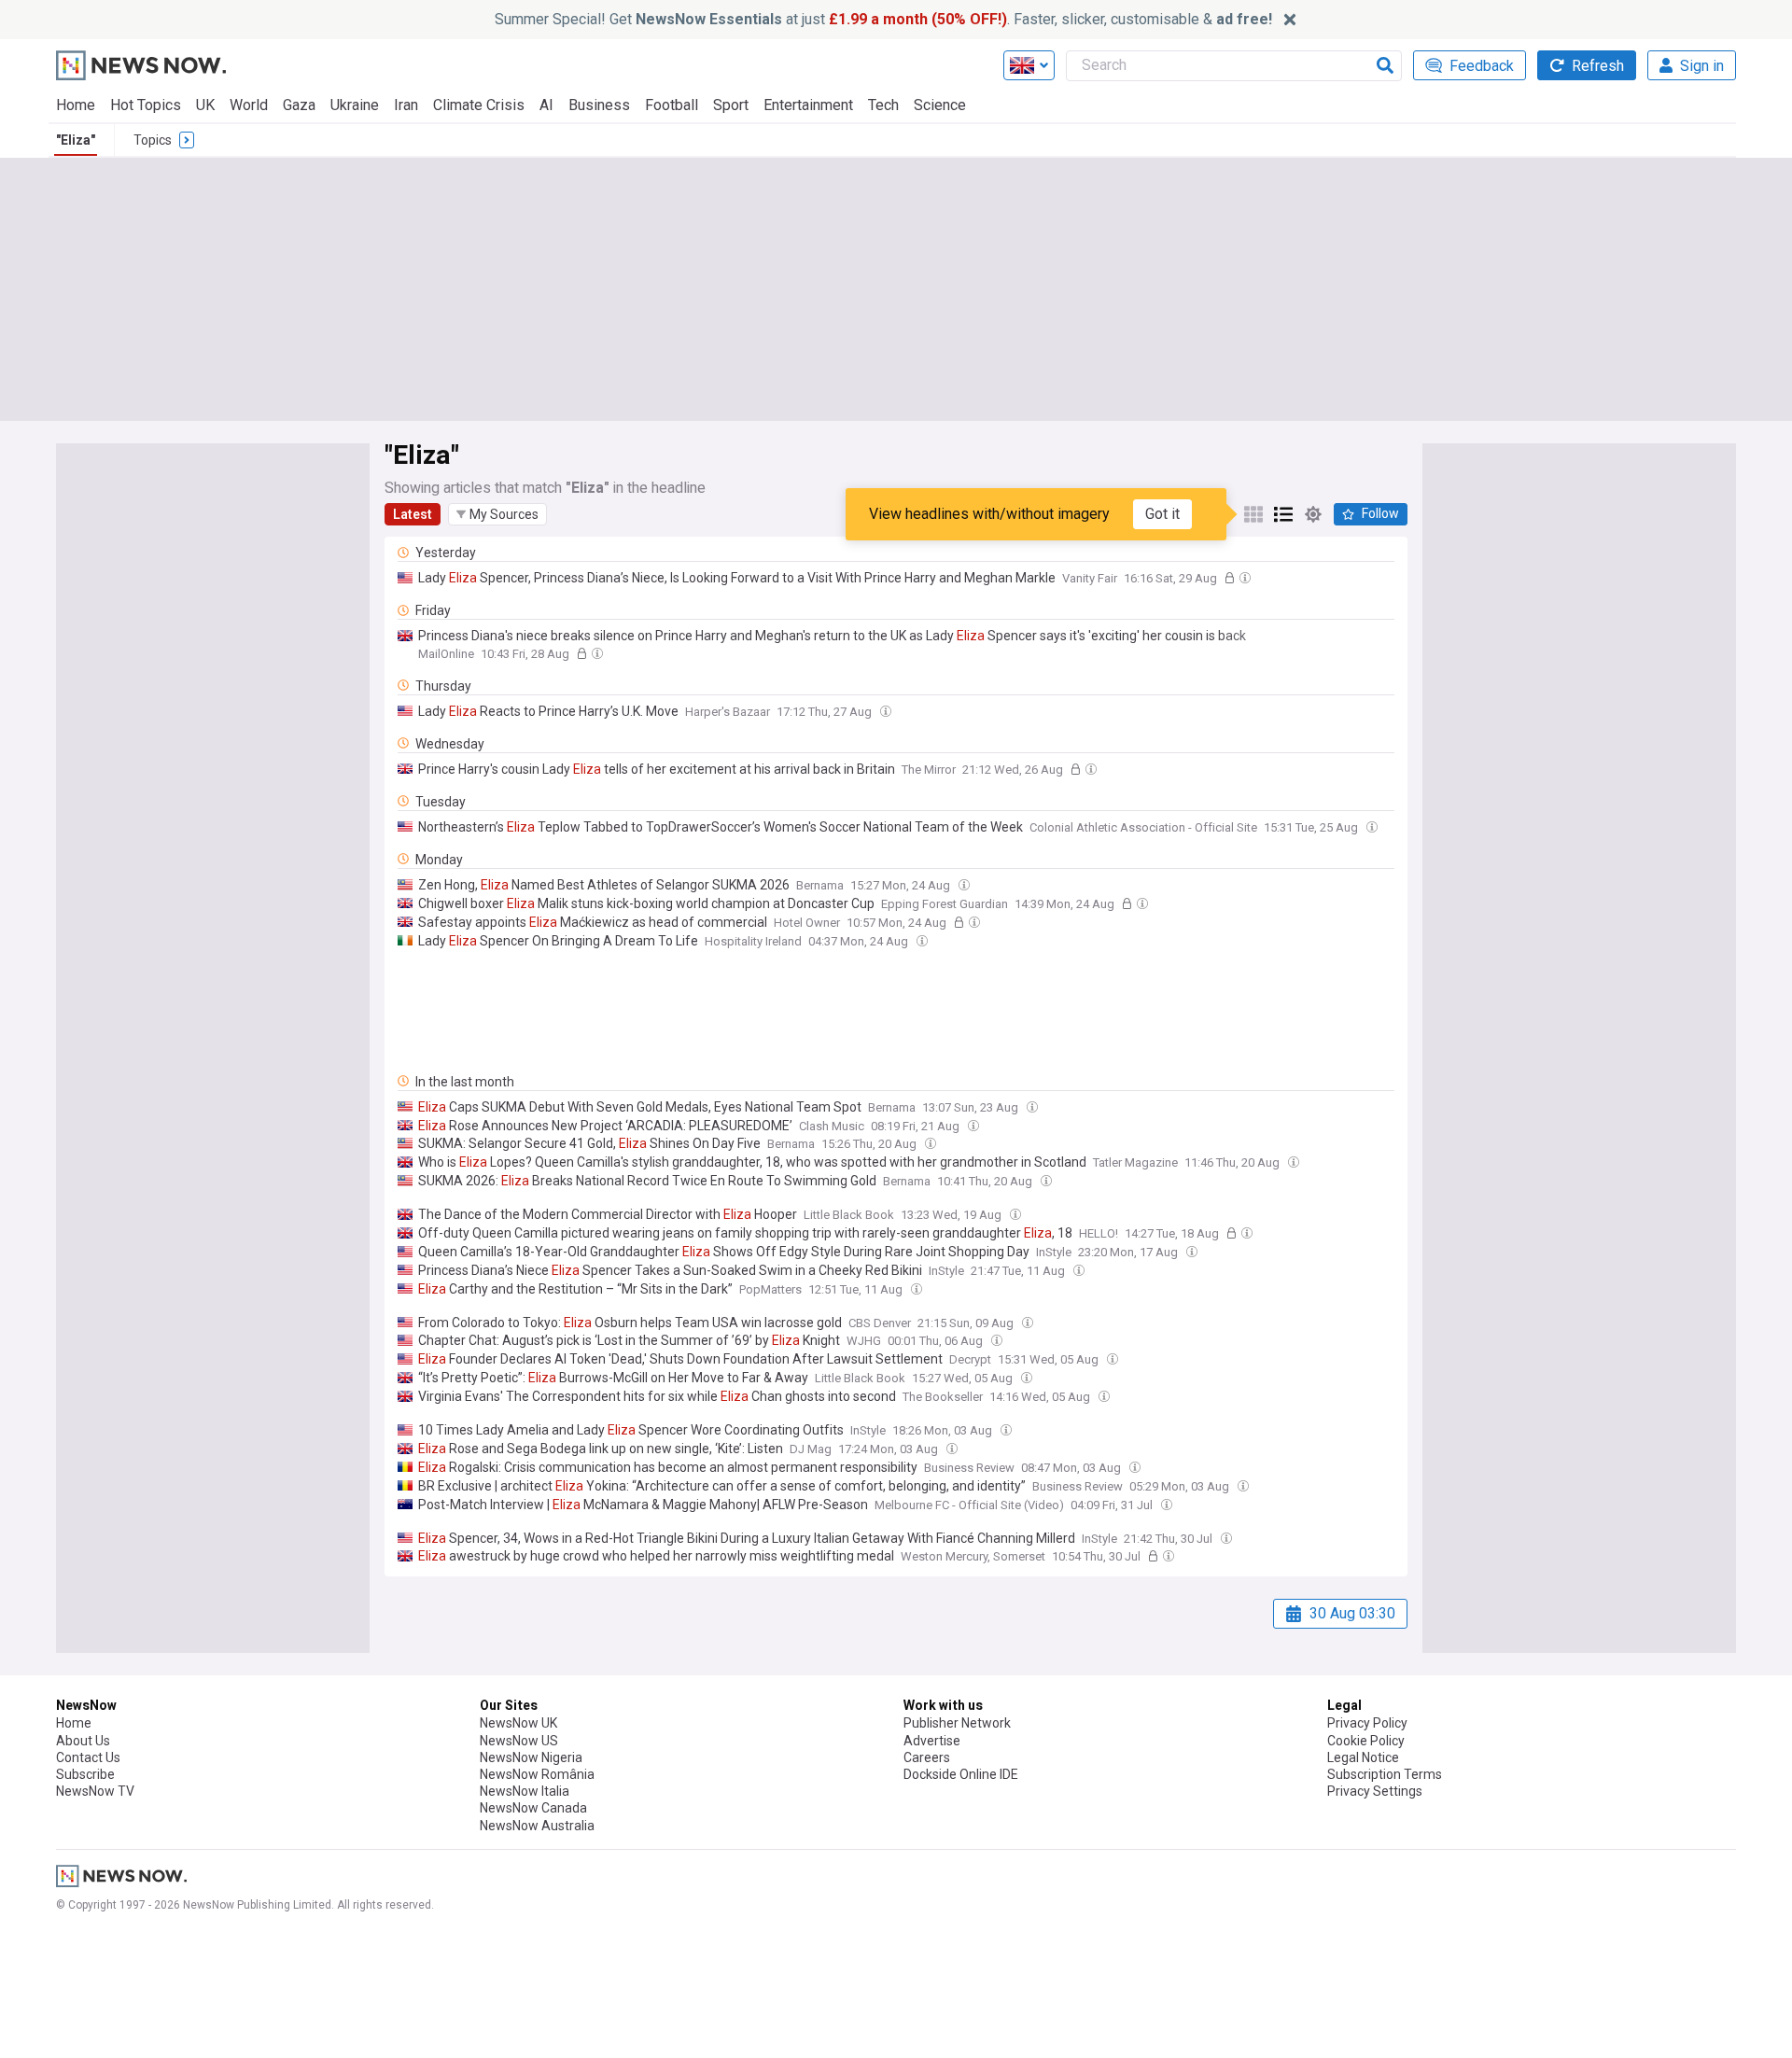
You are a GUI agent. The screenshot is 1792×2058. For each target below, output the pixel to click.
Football (672, 105)
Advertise (932, 1741)
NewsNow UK (518, 1723)
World (249, 105)
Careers (927, 1757)
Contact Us (88, 1757)
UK (205, 105)
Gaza (299, 105)
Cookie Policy (1366, 1741)
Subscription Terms (1385, 1774)
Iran (406, 105)
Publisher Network (957, 1723)
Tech (883, 105)
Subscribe (85, 1774)
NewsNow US (519, 1741)
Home (76, 105)
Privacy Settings (1375, 1791)
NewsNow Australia (537, 1826)
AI (546, 105)
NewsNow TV (95, 1791)
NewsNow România (537, 1774)
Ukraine (355, 105)
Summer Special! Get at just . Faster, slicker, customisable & (883, 19)
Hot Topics (146, 105)
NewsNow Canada (533, 1808)
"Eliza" (76, 140)
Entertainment (808, 105)
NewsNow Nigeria (531, 1757)
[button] (497, 514)
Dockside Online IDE (961, 1774)
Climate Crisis (479, 105)
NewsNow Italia (525, 1791)
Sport (731, 105)
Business (599, 105)
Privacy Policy (1367, 1723)
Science (940, 105)
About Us (83, 1741)
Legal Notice (1363, 1757)
